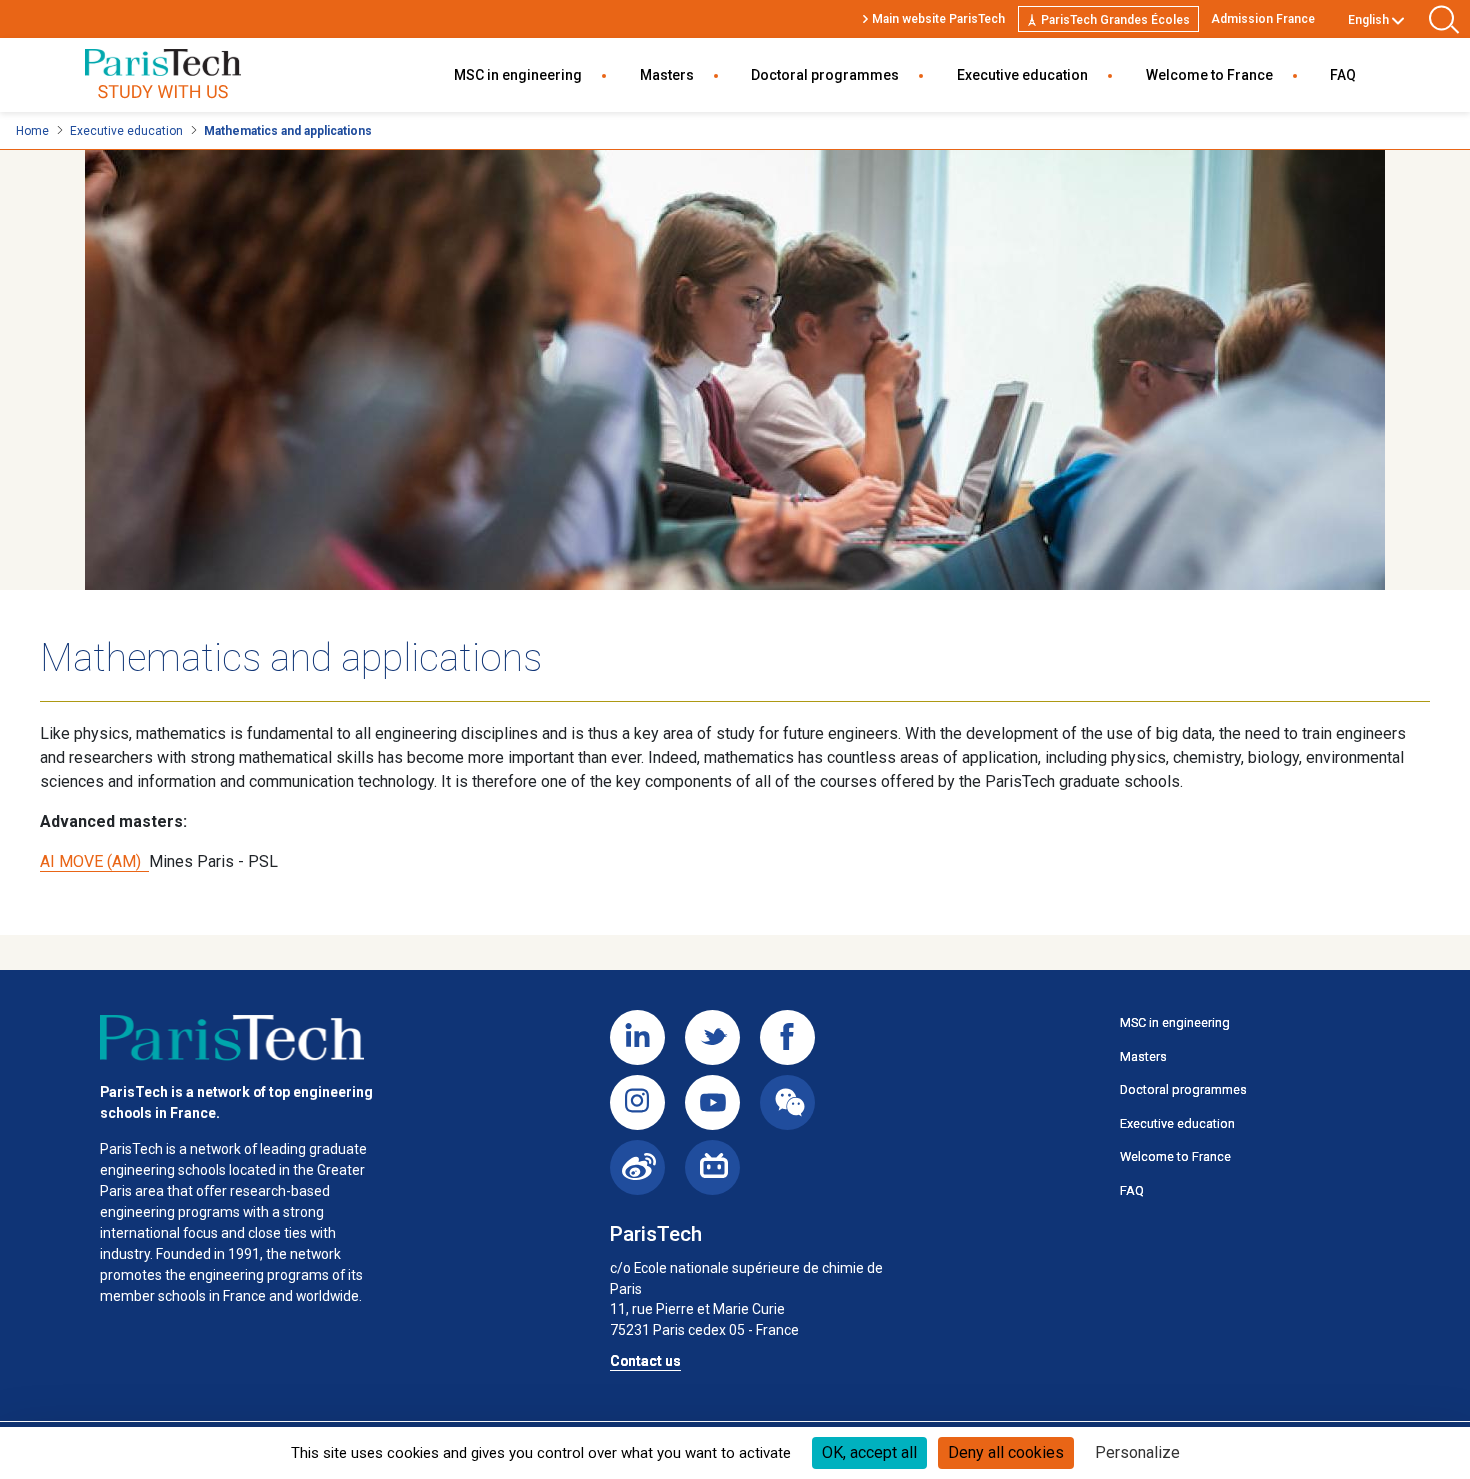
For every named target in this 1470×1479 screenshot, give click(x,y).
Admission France (1263, 19)
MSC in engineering (518, 75)
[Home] (163, 75)
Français (1372, 43)
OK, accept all (869, 1452)
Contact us (645, 1361)
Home (32, 131)
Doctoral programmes (825, 75)
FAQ (1343, 75)
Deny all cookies (1006, 1452)
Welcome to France (1209, 75)
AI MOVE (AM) (94, 861)
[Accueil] (232, 1038)
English (1368, 20)
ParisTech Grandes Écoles (1115, 20)
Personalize (1137, 1452)
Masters (667, 75)
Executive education (1022, 75)
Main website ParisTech (938, 19)
